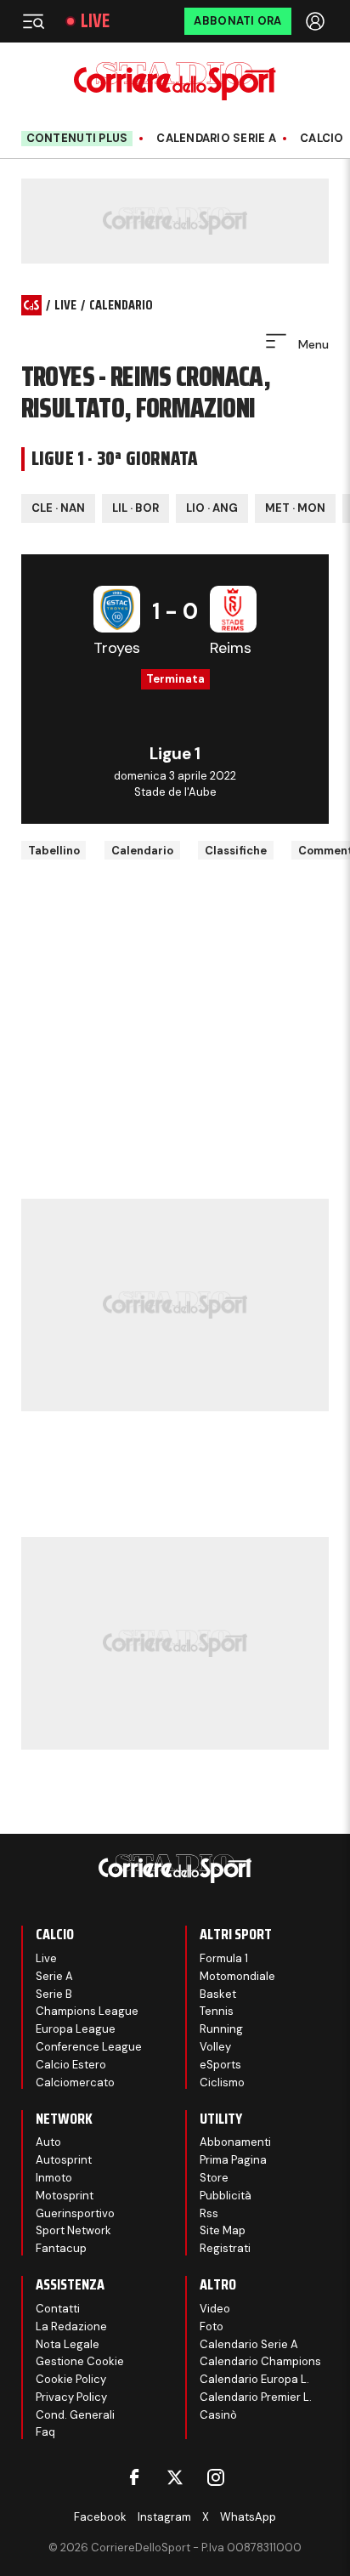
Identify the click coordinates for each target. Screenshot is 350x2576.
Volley (215, 2047)
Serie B (54, 1994)
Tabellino (54, 851)
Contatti (58, 2309)
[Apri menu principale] (33, 21)
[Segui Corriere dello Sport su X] (175, 2477)
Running (221, 2029)
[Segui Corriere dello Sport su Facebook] (134, 2477)
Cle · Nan (58, 508)
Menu (312, 344)
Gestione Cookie (80, 2361)
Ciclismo (222, 2082)
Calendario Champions (260, 2361)
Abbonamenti (235, 2142)
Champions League (87, 2011)
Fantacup (61, 2248)
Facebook (100, 2517)
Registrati (225, 2248)
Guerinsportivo (75, 2213)
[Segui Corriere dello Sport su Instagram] (216, 2477)
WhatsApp (248, 2517)
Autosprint (64, 2160)
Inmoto (54, 2178)
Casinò (218, 2415)
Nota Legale (68, 2344)
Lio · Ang (212, 508)
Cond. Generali (75, 2415)
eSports (220, 2065)
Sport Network (73, 2230)
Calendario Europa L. (254, 2379)
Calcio (322, 139)
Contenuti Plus (77, 138)
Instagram (164, 2517)
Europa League (76, 2029)
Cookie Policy (71, 2379)
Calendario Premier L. (256, 2397)
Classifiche (236, 851)
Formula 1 (224, 1958)
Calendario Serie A (216, 139)
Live (95, 21)
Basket (218, 1994)
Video (215, 2309)
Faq (45, 2432)
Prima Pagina (233, 2160)
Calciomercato (75, 2082)
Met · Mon (295, 508)
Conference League (89, 2047)
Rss (209, 2213)
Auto (48, 2142)
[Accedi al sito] (317, 21)
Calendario (142, 851)
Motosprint (65, 2196)
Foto (212, 2326)
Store (214, 2178)
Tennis (217, 2011)
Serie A (54, 1976)
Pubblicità (226, 2196)
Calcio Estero (71, 2065)
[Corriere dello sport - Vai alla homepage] (175, 81)
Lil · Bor (135, 508)
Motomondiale (237, 1976)
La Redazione (71, 2326)
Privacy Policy (71, 2397)
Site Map (223, 2230)
